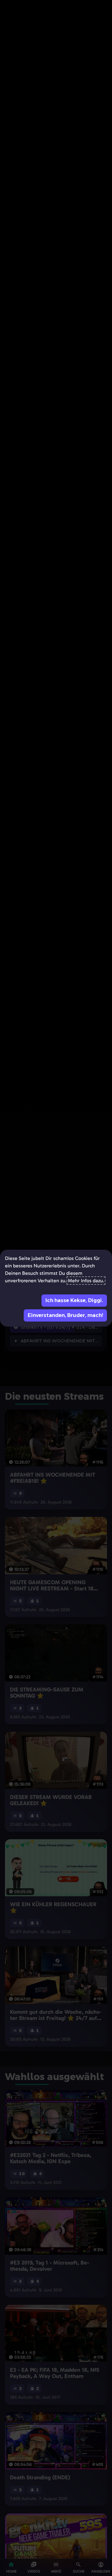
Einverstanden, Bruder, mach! (65, 1315)
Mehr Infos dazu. (86, 1281)
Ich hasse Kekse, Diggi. (74, 1300)
